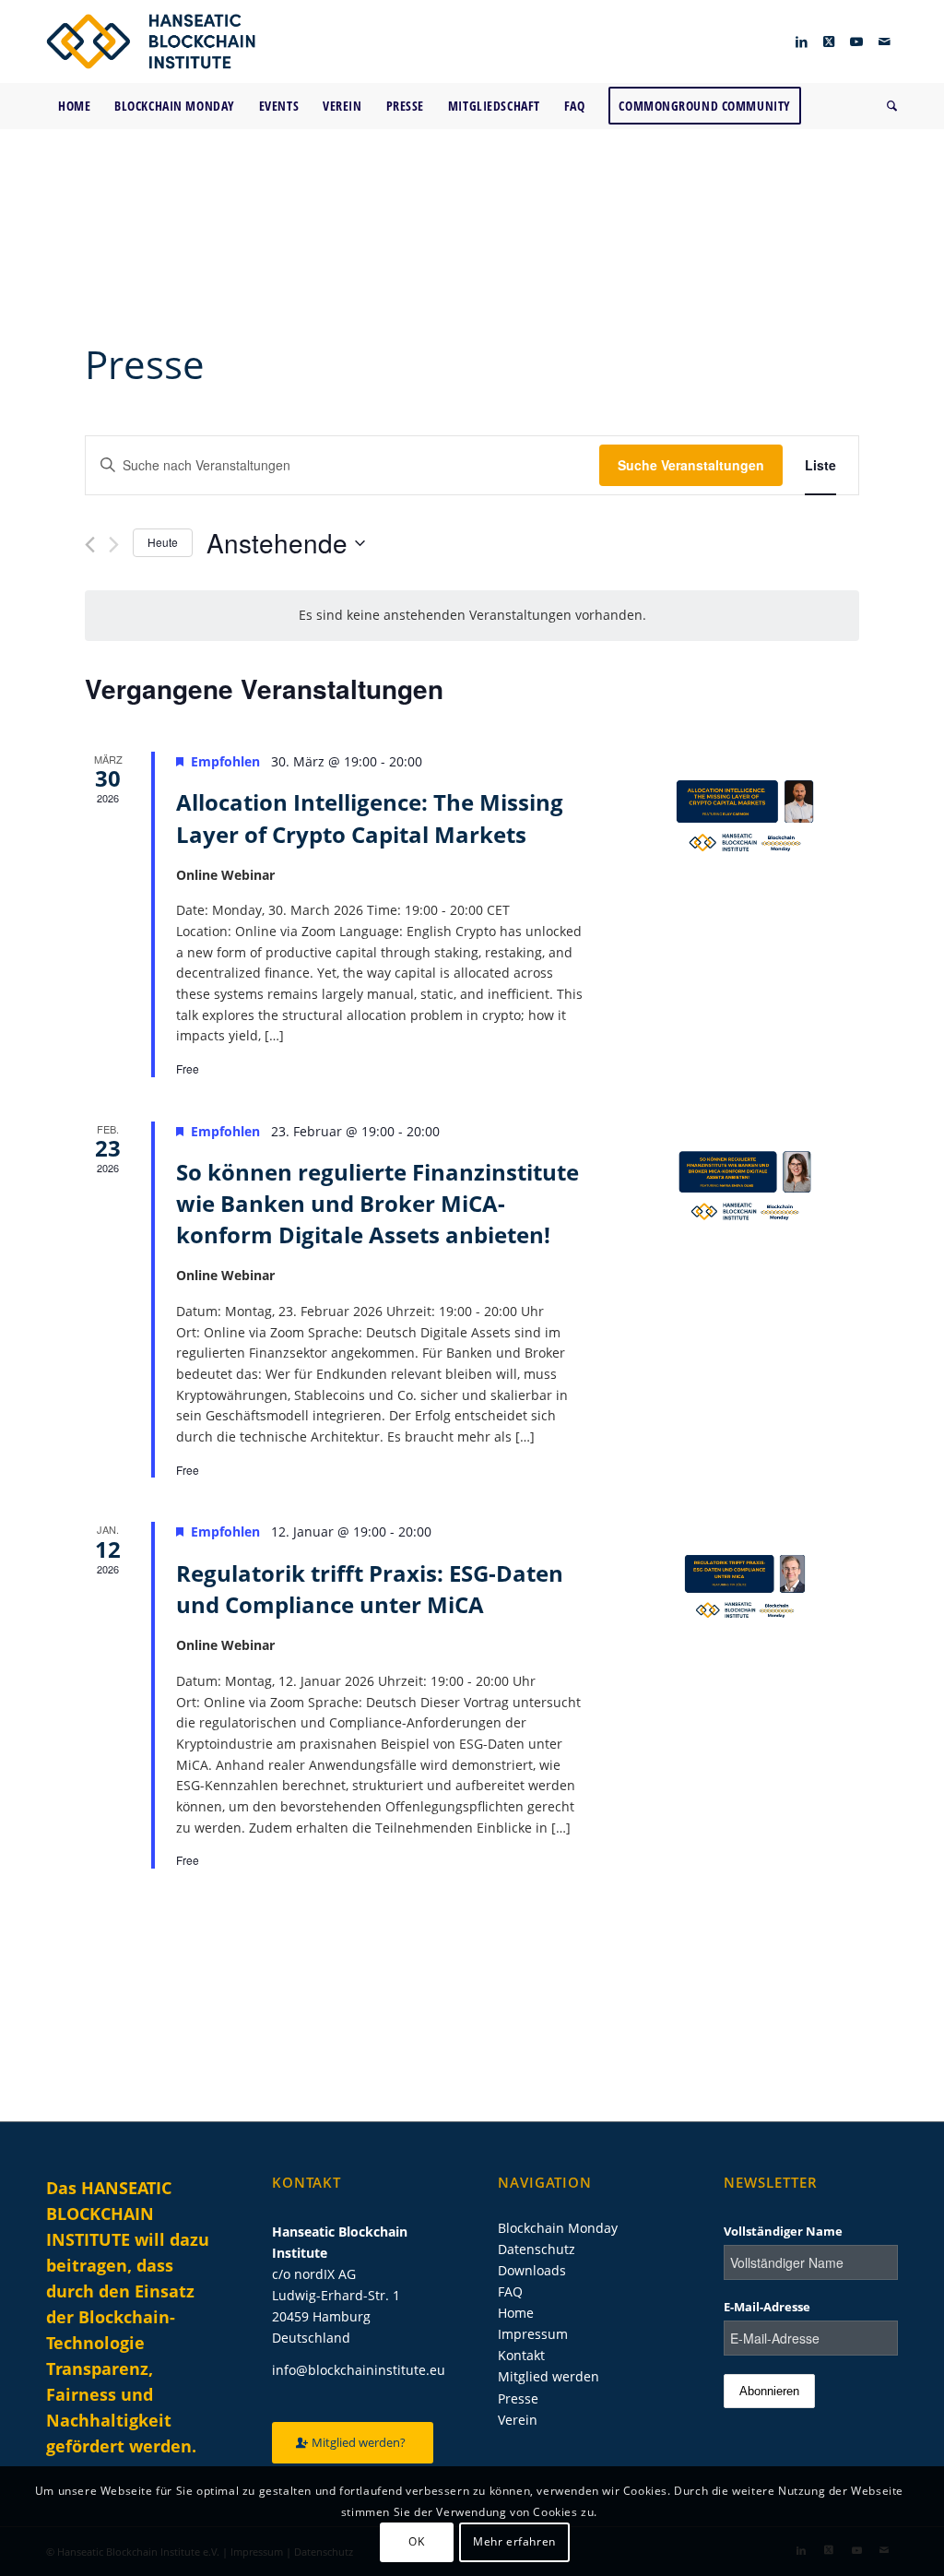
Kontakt (521, 2355)
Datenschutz (537, 2249)
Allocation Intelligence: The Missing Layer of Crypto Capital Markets (370, 818)
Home (516, 2313)
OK (416, 2541)
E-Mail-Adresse (767, 2307)
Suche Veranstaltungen (691, 465)
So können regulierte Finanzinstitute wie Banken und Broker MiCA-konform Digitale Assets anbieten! (378, 1203)
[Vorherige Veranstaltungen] (90, 545)
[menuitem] (74, 106)
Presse (518, 2398)
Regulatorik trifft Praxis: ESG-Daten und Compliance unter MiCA (370, 1589)
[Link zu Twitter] (829, 42)
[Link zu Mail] (884, 42)
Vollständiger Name (783, 2231)
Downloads (532, 2270)
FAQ (510, 2291)
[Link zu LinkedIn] (801, 42)
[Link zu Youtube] (856, 42)
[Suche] (886, 106)
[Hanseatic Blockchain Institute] (151, 42)
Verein (518, 2420)
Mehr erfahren (514, 2541)
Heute (163, 542)
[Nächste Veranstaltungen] (114, 545)
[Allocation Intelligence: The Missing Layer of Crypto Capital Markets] (745, 816)
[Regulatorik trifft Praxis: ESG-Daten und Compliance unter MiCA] (745, 1586)
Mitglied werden (549, 2376)
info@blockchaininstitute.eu (359, 2370)
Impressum (533, 2334)
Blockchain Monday (558, 2228)
